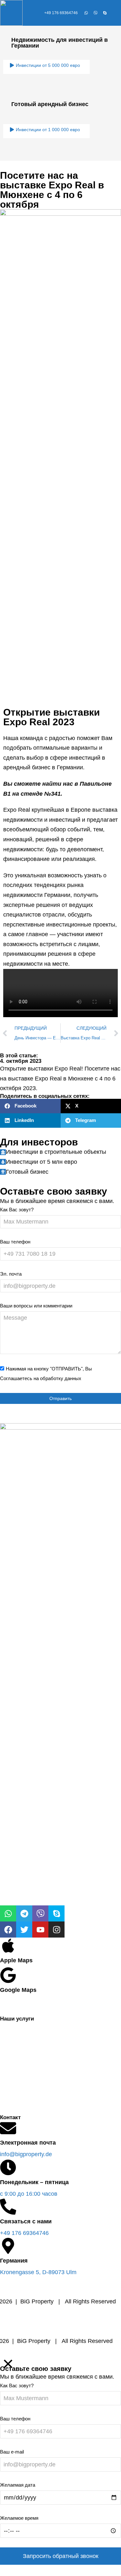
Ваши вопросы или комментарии (36, 1306)
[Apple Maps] (8, 1952)
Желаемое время (19, 2518)
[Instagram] (56, 1930)
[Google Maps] (8, 1981)
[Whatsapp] (86, 13)
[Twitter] (24, 1930)
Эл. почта (11, 1274)
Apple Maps (16, 1960)
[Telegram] (24, 1913)
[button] (30, 1106)
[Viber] (96, 13)
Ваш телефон (15, 1242)
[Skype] (105, 13)
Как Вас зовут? (17, 1210)
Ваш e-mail (12, 2452)
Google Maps (18, 1990)
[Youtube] (40, 1930)
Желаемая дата (18, 2485)
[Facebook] (8, 1930)
